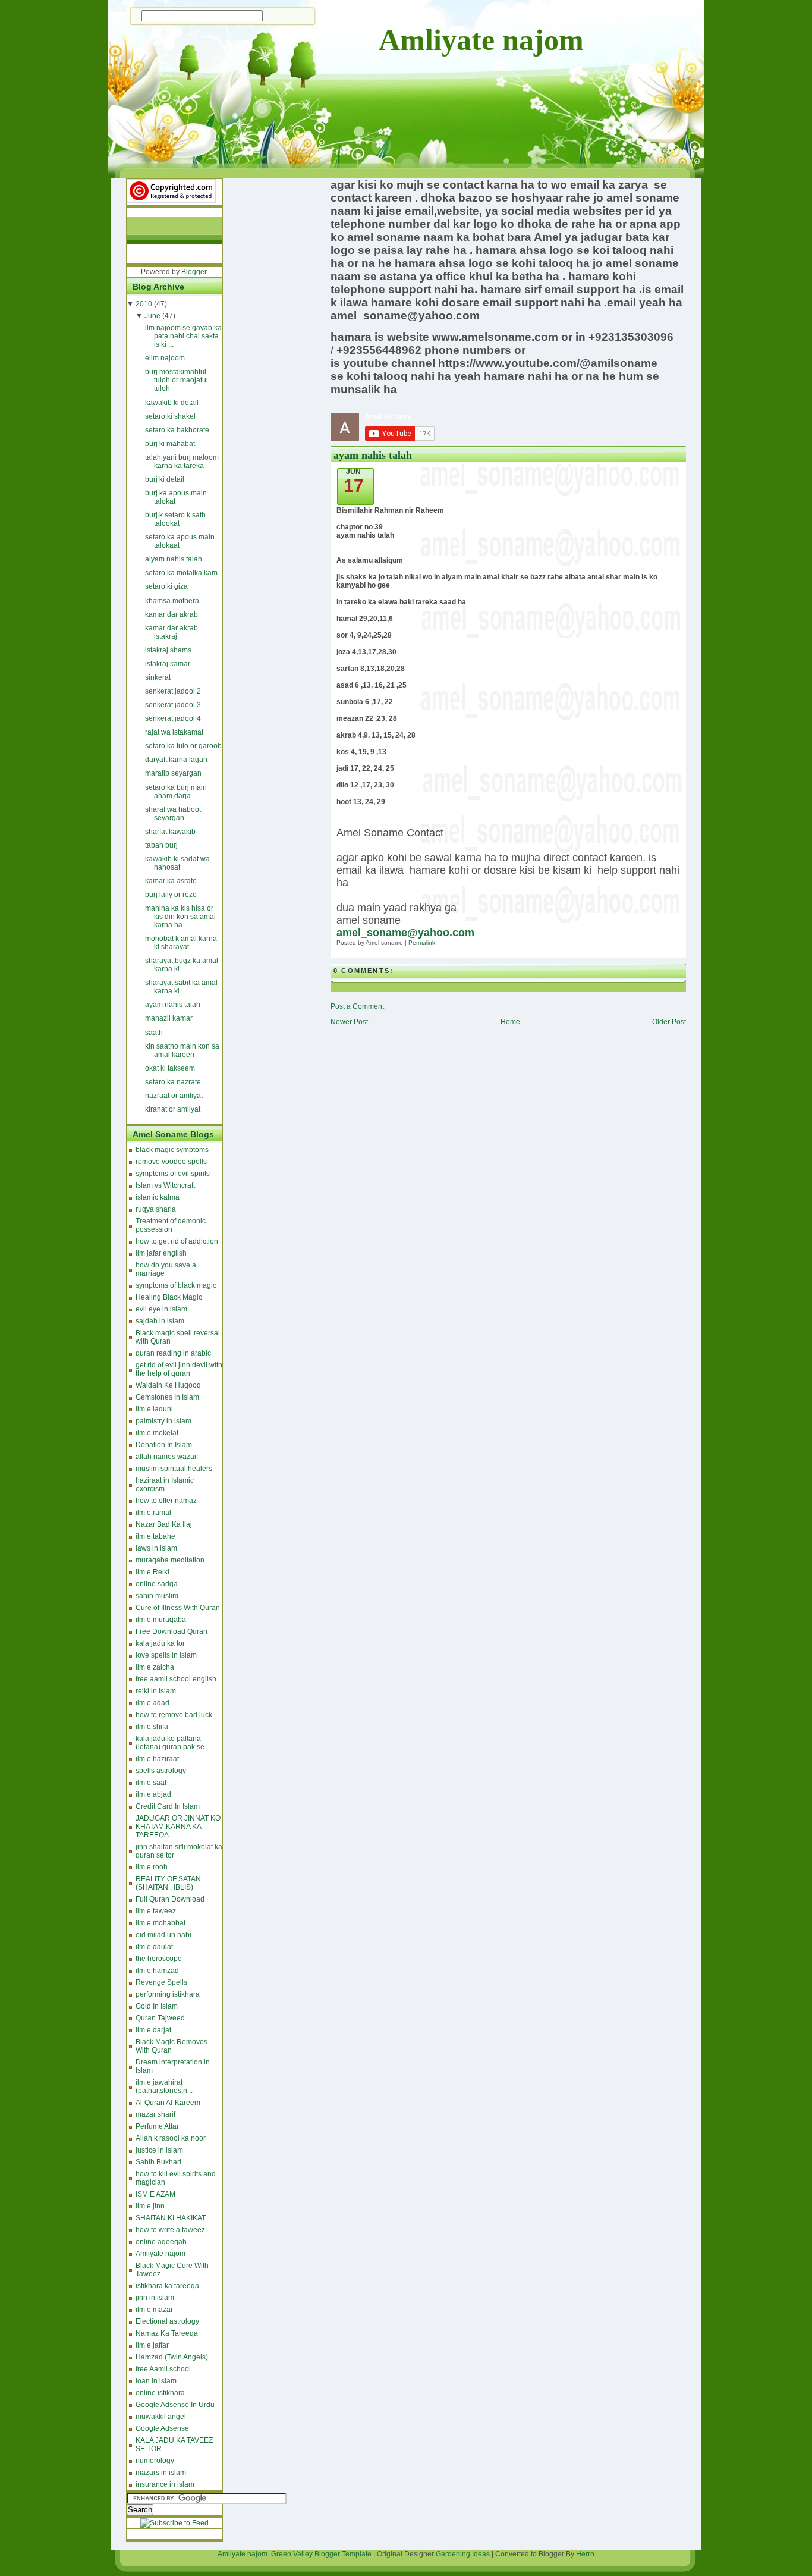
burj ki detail (165, 479)
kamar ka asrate (171, 881)
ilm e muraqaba (161, 1620)
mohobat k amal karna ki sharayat (181, 943)
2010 (144, 304)
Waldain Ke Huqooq (168, 1385)
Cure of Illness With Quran (178, 1608)
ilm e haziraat (157, 1759)
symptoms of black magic (176, 1285)
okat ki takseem (170, 1068)
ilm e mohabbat (160, 1923)
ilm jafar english (161, 1253)
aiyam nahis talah (174, 559)
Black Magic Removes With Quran (171, 2046)
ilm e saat (151, 1783)
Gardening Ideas (463, 2554)
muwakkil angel (161, 2417)
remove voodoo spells (171, 1162)
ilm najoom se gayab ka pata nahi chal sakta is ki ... (183, 336)
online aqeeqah (161, 2242)
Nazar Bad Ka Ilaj (164, 1524)
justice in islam (159, 2150)
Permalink (422, 942)
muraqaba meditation (170, 1560)
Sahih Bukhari (158, 2162)
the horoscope (159, 1959)
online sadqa (157, 1584)
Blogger (194, 272)
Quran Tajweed (160, 2018)
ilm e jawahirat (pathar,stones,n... (164, 2086)
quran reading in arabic (173, 1353)
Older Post (669, 1022)
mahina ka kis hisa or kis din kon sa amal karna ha (180, 917)
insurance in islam (165, 2484)
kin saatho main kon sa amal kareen (182, 1050)
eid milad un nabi (163, 1935)
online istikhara (160, 2393)
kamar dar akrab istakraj (171, 632)
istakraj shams (168, 650)
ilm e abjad (153, 1794)
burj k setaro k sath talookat (175, 519)
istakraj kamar (168, 664)
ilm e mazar (154, 2310)
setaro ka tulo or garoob (183, 746)
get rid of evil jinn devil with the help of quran (179, 1369)
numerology (155, 2461)
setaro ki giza (166, 586)
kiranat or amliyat (173, 1109)
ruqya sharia (156, 1209)
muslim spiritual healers (174, 1469)
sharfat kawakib (170, 832)
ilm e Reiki (152, 1572)
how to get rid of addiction (177, 1241)
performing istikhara (168, 1994)
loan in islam (156, 2381)
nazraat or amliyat (174, 1096)
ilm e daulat (154, 1947)
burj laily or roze (171, 895)
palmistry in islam (163, 1421)
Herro (585, 2554)
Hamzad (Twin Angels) (172, 2357)
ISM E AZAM (155, 2194)
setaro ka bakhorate (177, 430)
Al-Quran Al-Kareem (168, 2103)
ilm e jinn (150, 2206)
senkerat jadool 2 (173, 691)
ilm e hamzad (157, 1971)
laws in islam (156, 1548)
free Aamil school (163, 2369)
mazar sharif (155, 2114)
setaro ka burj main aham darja (176, 792)
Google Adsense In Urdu (175, 2405)
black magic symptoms (172, 1150)
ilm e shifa (152, 1727)
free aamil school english (176, 1679)
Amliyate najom (481, 40)
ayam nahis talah (173, 1005)
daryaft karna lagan (176, 760)
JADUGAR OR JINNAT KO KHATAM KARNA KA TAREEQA (178, 1827)
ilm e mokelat (157, 1433)
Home (510, 1022)
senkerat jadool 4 (173, 718)
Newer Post (349, 1022)
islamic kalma (158, 1197)
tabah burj (161, 845)
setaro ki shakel (170, 416)
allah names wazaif (167, 1457)
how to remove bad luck (174, 1715)
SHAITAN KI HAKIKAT (171, 2218)
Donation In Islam (164, 1445)
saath (154, 1033)
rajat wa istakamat (174, 732)
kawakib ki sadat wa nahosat (177, 863)
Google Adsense (162, 2428)
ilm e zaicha (155, 1667)
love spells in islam (166, 1655)
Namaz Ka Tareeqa (167, 2333)
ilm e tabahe (155, 1536)
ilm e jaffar (152, 2345)
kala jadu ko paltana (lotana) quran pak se (170, 1743)
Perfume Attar (157, 2126)
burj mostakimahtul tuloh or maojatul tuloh (177, 380)
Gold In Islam (157, 2006)
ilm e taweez (156, 1911)
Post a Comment (357, 1006)
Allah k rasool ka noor (171, 2138)
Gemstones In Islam (167, 1397)
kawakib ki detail (172, 403)
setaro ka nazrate (173, 1082)
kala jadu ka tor (160, 1643)
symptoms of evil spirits (173, 1174)
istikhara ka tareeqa (167, 2286)
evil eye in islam (161, 1309)
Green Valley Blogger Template (321, 2554)
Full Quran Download (170, 1899)
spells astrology (161, 1771)
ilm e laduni (154, 1409)
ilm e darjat (153, 2030)
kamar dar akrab (171, 614)
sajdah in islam (160, 1321)
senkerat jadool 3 (173, 705)
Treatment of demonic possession (171, 1225)
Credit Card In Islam (168, 1806)
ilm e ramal (153, 1513)
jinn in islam (155, 2298)
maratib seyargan (173, 773)
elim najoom (165, 358)
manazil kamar (169, 1018)
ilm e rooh (152, 1867)
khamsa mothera (172, 601)
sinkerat (158, 677)
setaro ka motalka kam (181, 573)
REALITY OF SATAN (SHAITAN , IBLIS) (168, 1883)
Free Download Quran (171, 1631)
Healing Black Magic (169, 1297)
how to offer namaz (166, 1501)
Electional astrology (167, 2321)
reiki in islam (156, 1691)
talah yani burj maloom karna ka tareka (182, 462)
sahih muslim (157, 1596)
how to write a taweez (170, 2230)
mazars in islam (161, 2473)
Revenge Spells (161, 1982)
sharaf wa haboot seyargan (173, 814)
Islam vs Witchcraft (165, 1185)
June (152, 316)
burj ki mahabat (170, 444)
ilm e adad (152, 1703)
